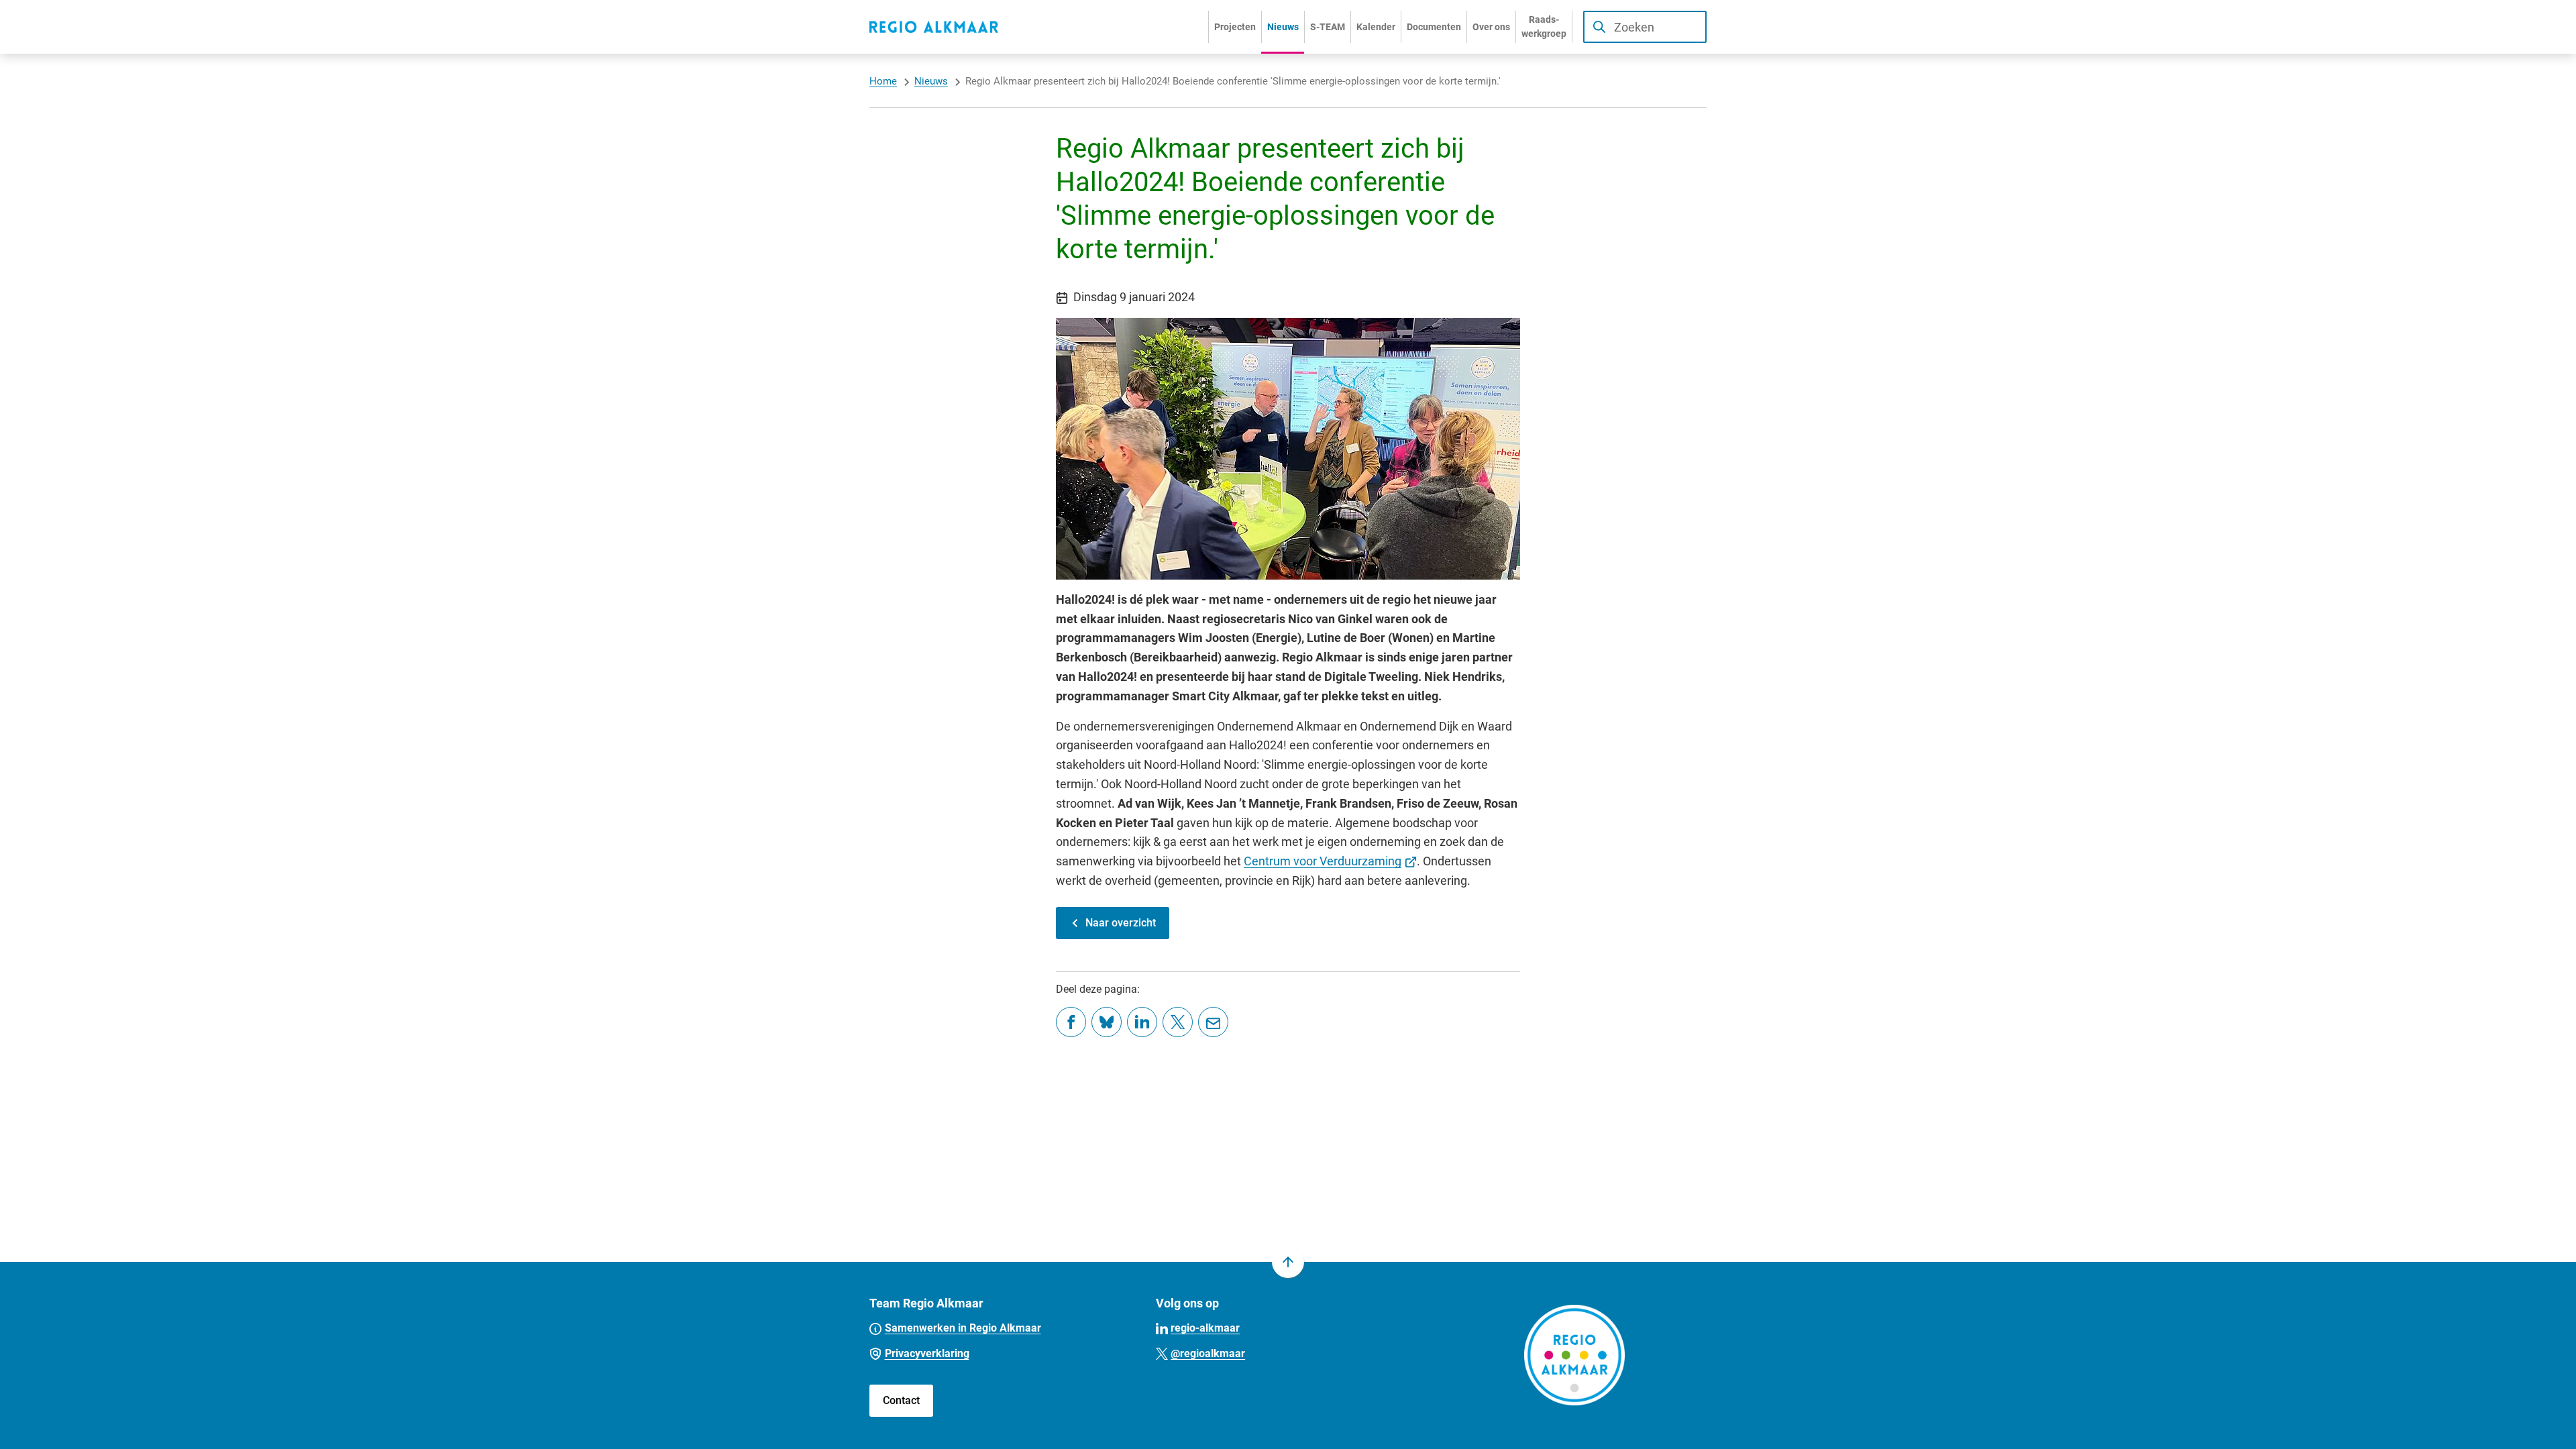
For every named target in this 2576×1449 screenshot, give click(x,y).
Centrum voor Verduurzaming (1330, 861)
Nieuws (931, 81)
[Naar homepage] (934, 27)
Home (883, 81)
